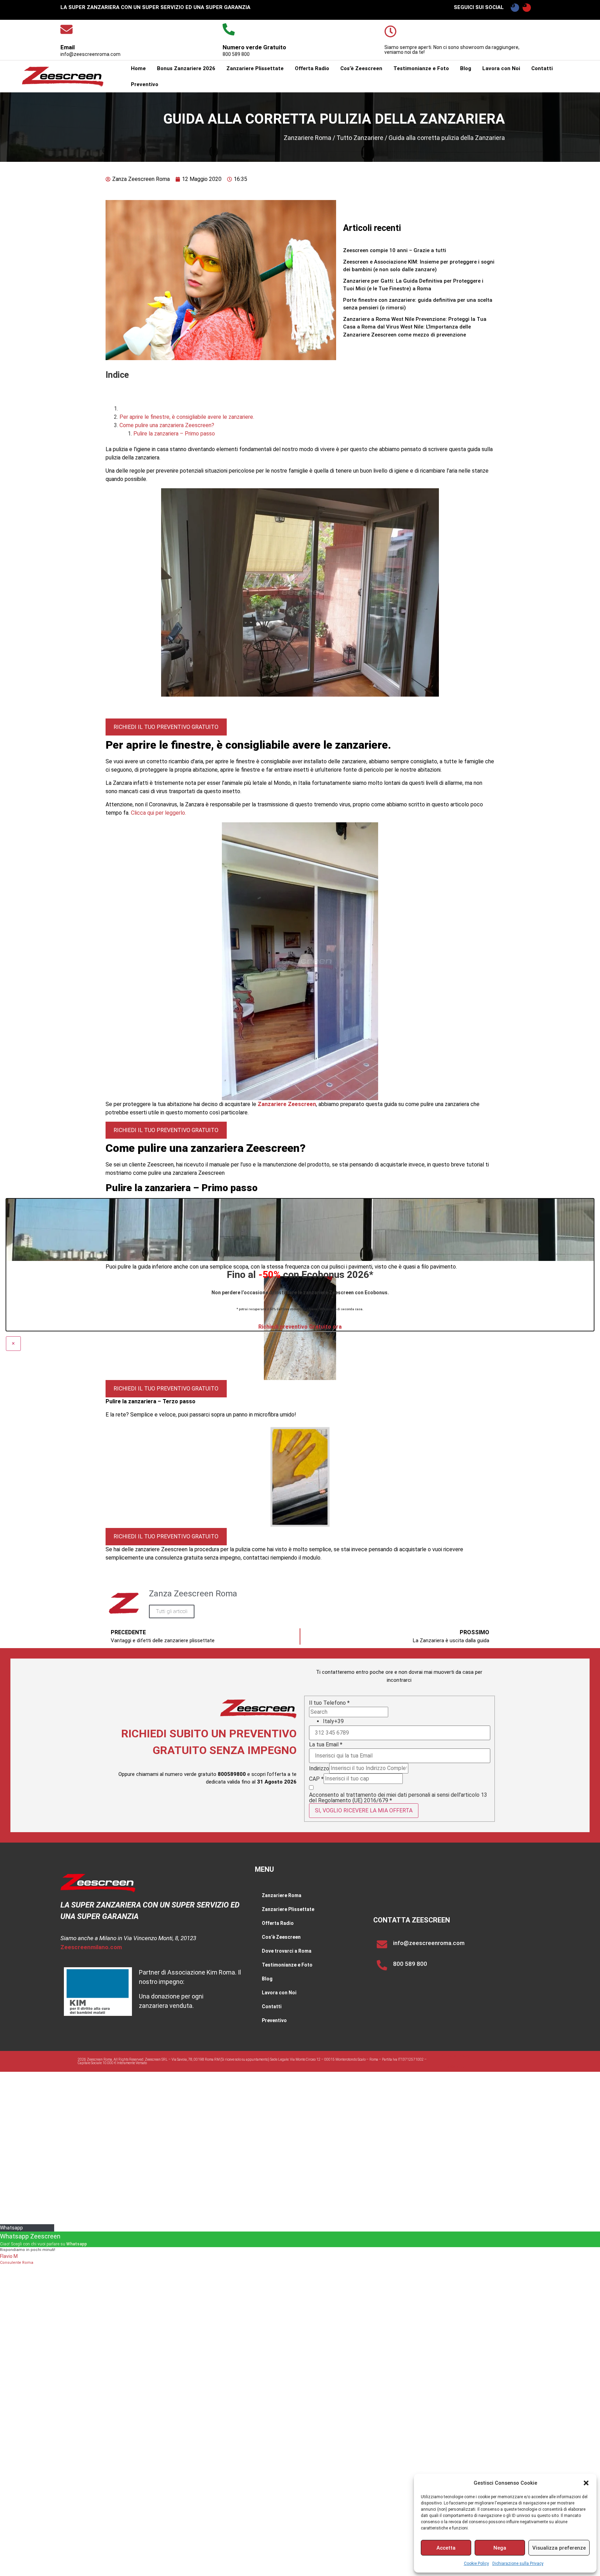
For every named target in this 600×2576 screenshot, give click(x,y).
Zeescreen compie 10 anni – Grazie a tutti (395, 250)
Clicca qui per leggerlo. (159, 774)
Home (138, 68)
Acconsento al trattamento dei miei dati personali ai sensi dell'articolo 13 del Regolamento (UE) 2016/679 (398, 1759)
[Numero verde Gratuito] (229, 29)
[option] (407, 1682)
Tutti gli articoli (172, 1572)
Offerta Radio (312, 68)
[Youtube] (527, 8)
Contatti (542, 68)
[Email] (66, 29)
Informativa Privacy (455, 2016)
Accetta (446, 2548)
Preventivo (145, 84)
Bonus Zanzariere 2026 (186, 68)
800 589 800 (410, 1925)
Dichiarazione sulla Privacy (518, 2563)
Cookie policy (455, 2027)
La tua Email (326, 1705)
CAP (316, 1740)
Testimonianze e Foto (421, 68)
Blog (466, 68)
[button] (586, 2483)
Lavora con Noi (501, 68)
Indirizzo (319, 1729)
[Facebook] (515, 8)
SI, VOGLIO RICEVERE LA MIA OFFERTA (364, 1771)
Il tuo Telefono (329, 1664)
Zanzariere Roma (307, 138)
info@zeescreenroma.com (429, 1904)
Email (68, 47)
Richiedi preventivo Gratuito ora (300, 1287)
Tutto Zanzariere (360, 138)
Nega (500, 2548)
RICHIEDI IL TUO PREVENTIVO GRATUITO (166, 687)
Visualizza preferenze (559, 2548)
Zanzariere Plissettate (255, 68)
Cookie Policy (476, 2563)
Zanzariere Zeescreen (287, 1065)
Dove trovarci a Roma (287, 1912)
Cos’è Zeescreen (361, 68)
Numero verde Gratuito (254, 47)
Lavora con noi (500, 2022)
